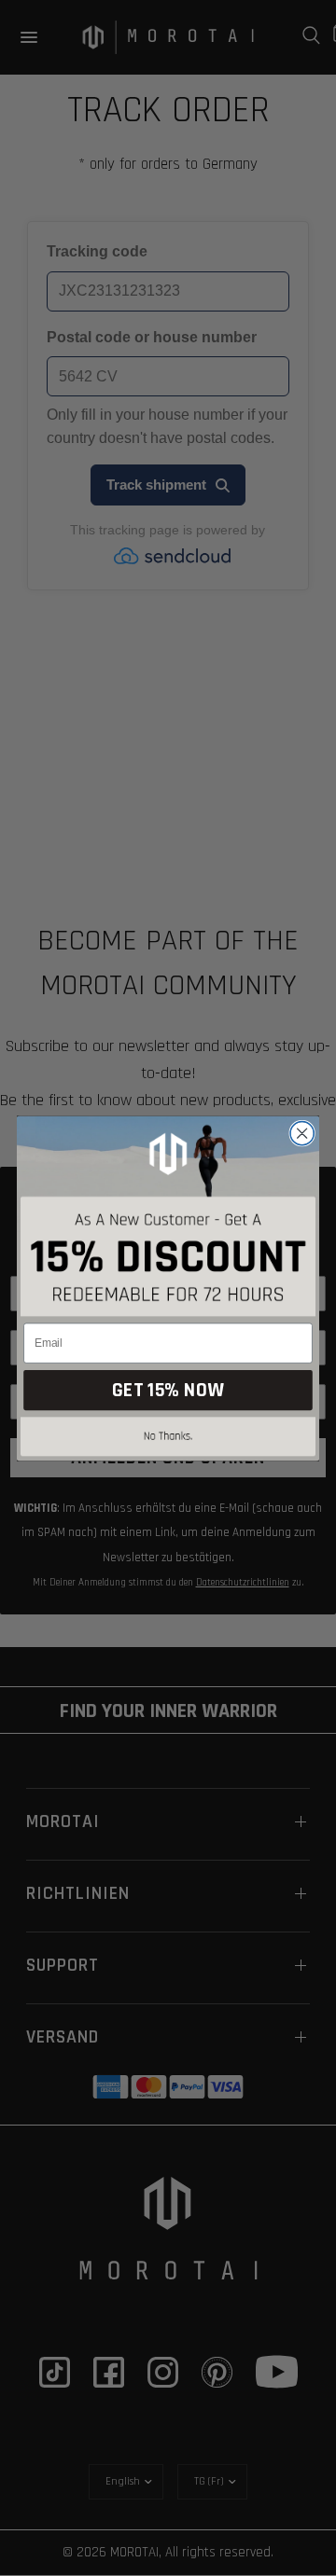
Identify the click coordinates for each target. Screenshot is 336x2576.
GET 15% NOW (168, 1390)
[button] (168, 1439)
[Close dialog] (302, 1133)
